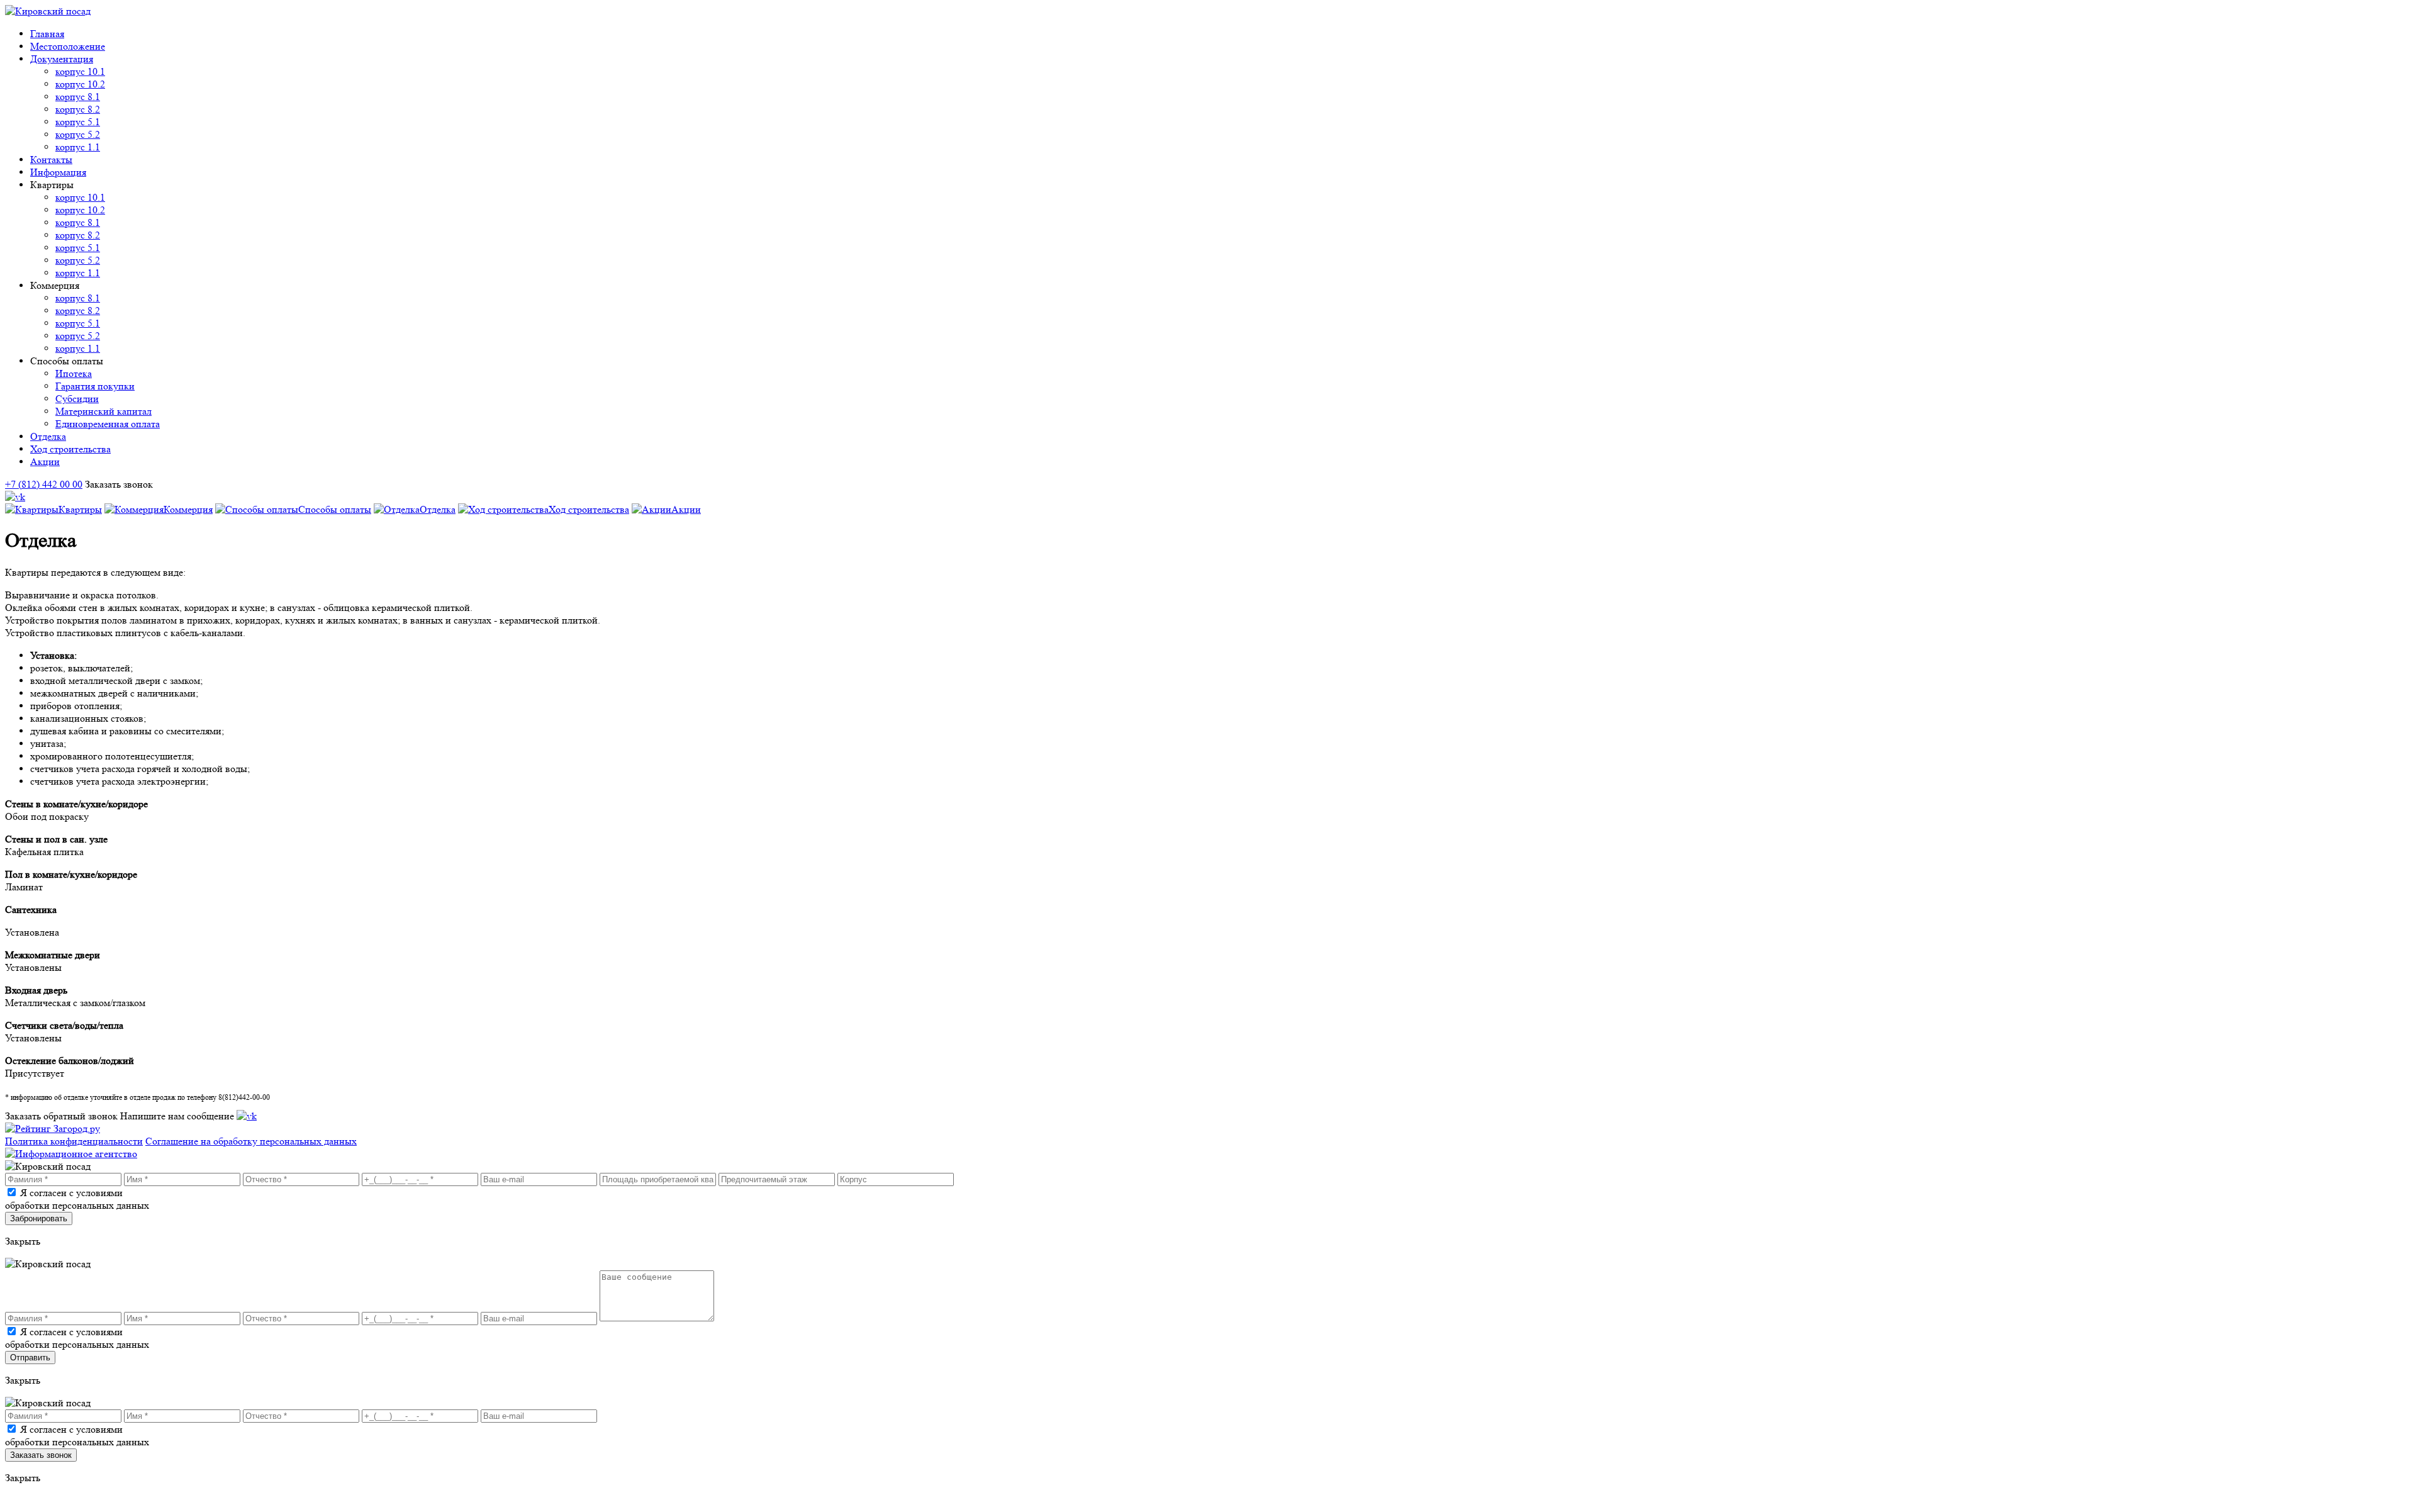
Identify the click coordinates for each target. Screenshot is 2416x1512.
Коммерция (188, 509)
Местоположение (68, 46)
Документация (62, 59)
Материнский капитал (103, 411)
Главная (47, 34)
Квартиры (80, 509)
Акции (45, 462)
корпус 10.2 (80, 84)
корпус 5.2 (78, 134)
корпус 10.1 (80, 71)
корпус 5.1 (78, 122)
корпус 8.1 (78, 97)
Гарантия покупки (95, 386)
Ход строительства (70, 449)
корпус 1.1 (78, 147)
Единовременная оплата (108, 424)
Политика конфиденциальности (74, 1141)
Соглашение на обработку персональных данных (251, 1141)
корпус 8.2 (78, 109)
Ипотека (74, 373)
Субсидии (77, 399)
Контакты (51, 160)
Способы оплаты (335, 509)
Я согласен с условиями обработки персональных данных (77, 1199)
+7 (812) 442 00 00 (44, 484)
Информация (58, 172)
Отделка (48, 436)
